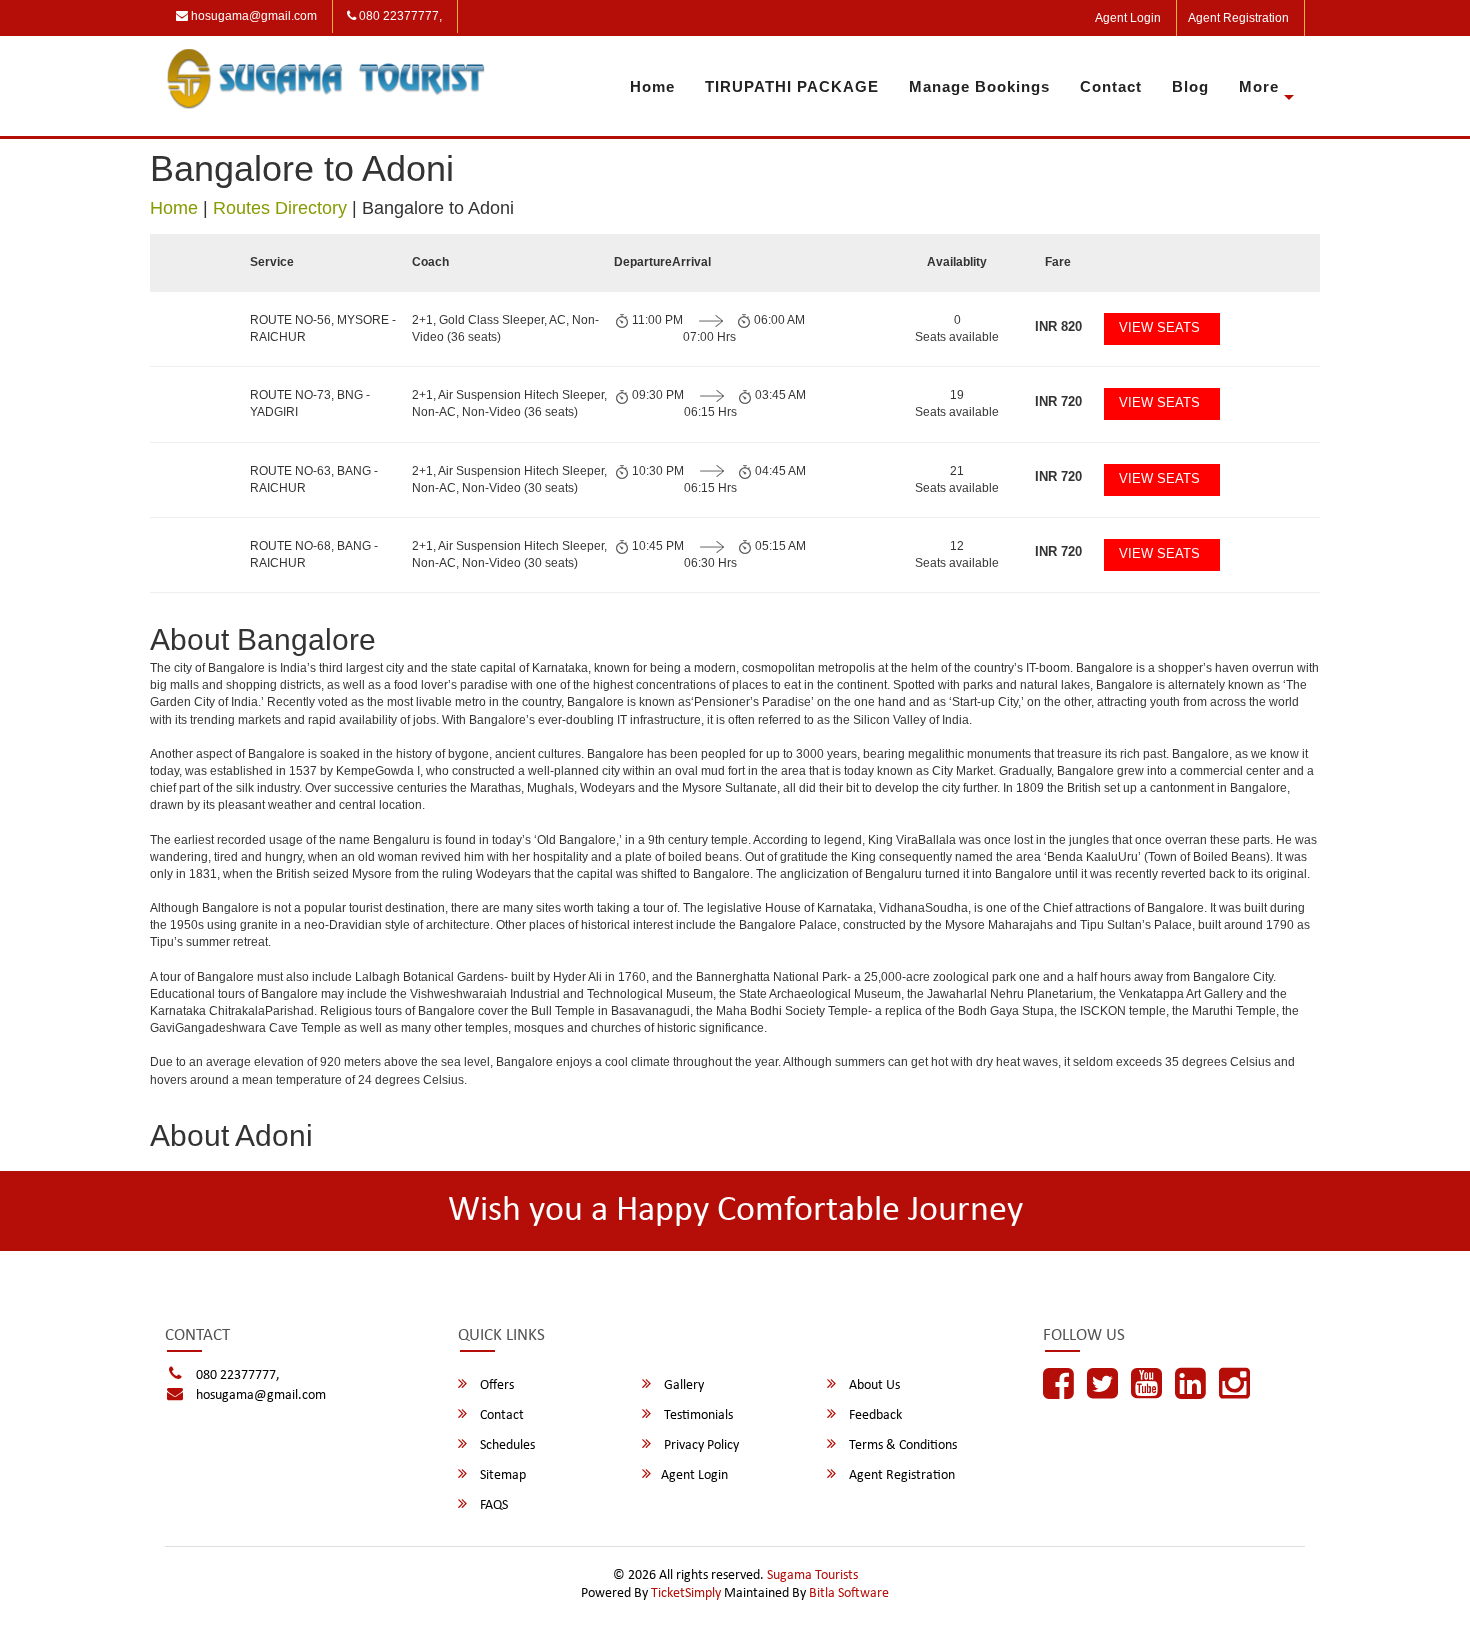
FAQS (492, 1505)
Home (652, 86)
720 (1058, 401)
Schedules (506, 1445)
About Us (873, 1385)
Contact (1111, 86)
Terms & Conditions (901, 1445)
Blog (1190, 86)
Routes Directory (280, 208)
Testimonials (697, 1415)
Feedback (874, 1415)
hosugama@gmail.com (252, 16)
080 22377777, (399, 16)
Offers (495, 1385)
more (1259, 86)
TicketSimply (686, 1593)
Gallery (682, 1385)
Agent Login (1128, 18)
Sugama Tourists (812, 1575)
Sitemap (501, 1475)
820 (1058, 326)
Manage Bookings (979, 86)
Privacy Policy (700, 1445)
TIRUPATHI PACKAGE (792, 86)
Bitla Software (849, 1593)
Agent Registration (1238, 18)
